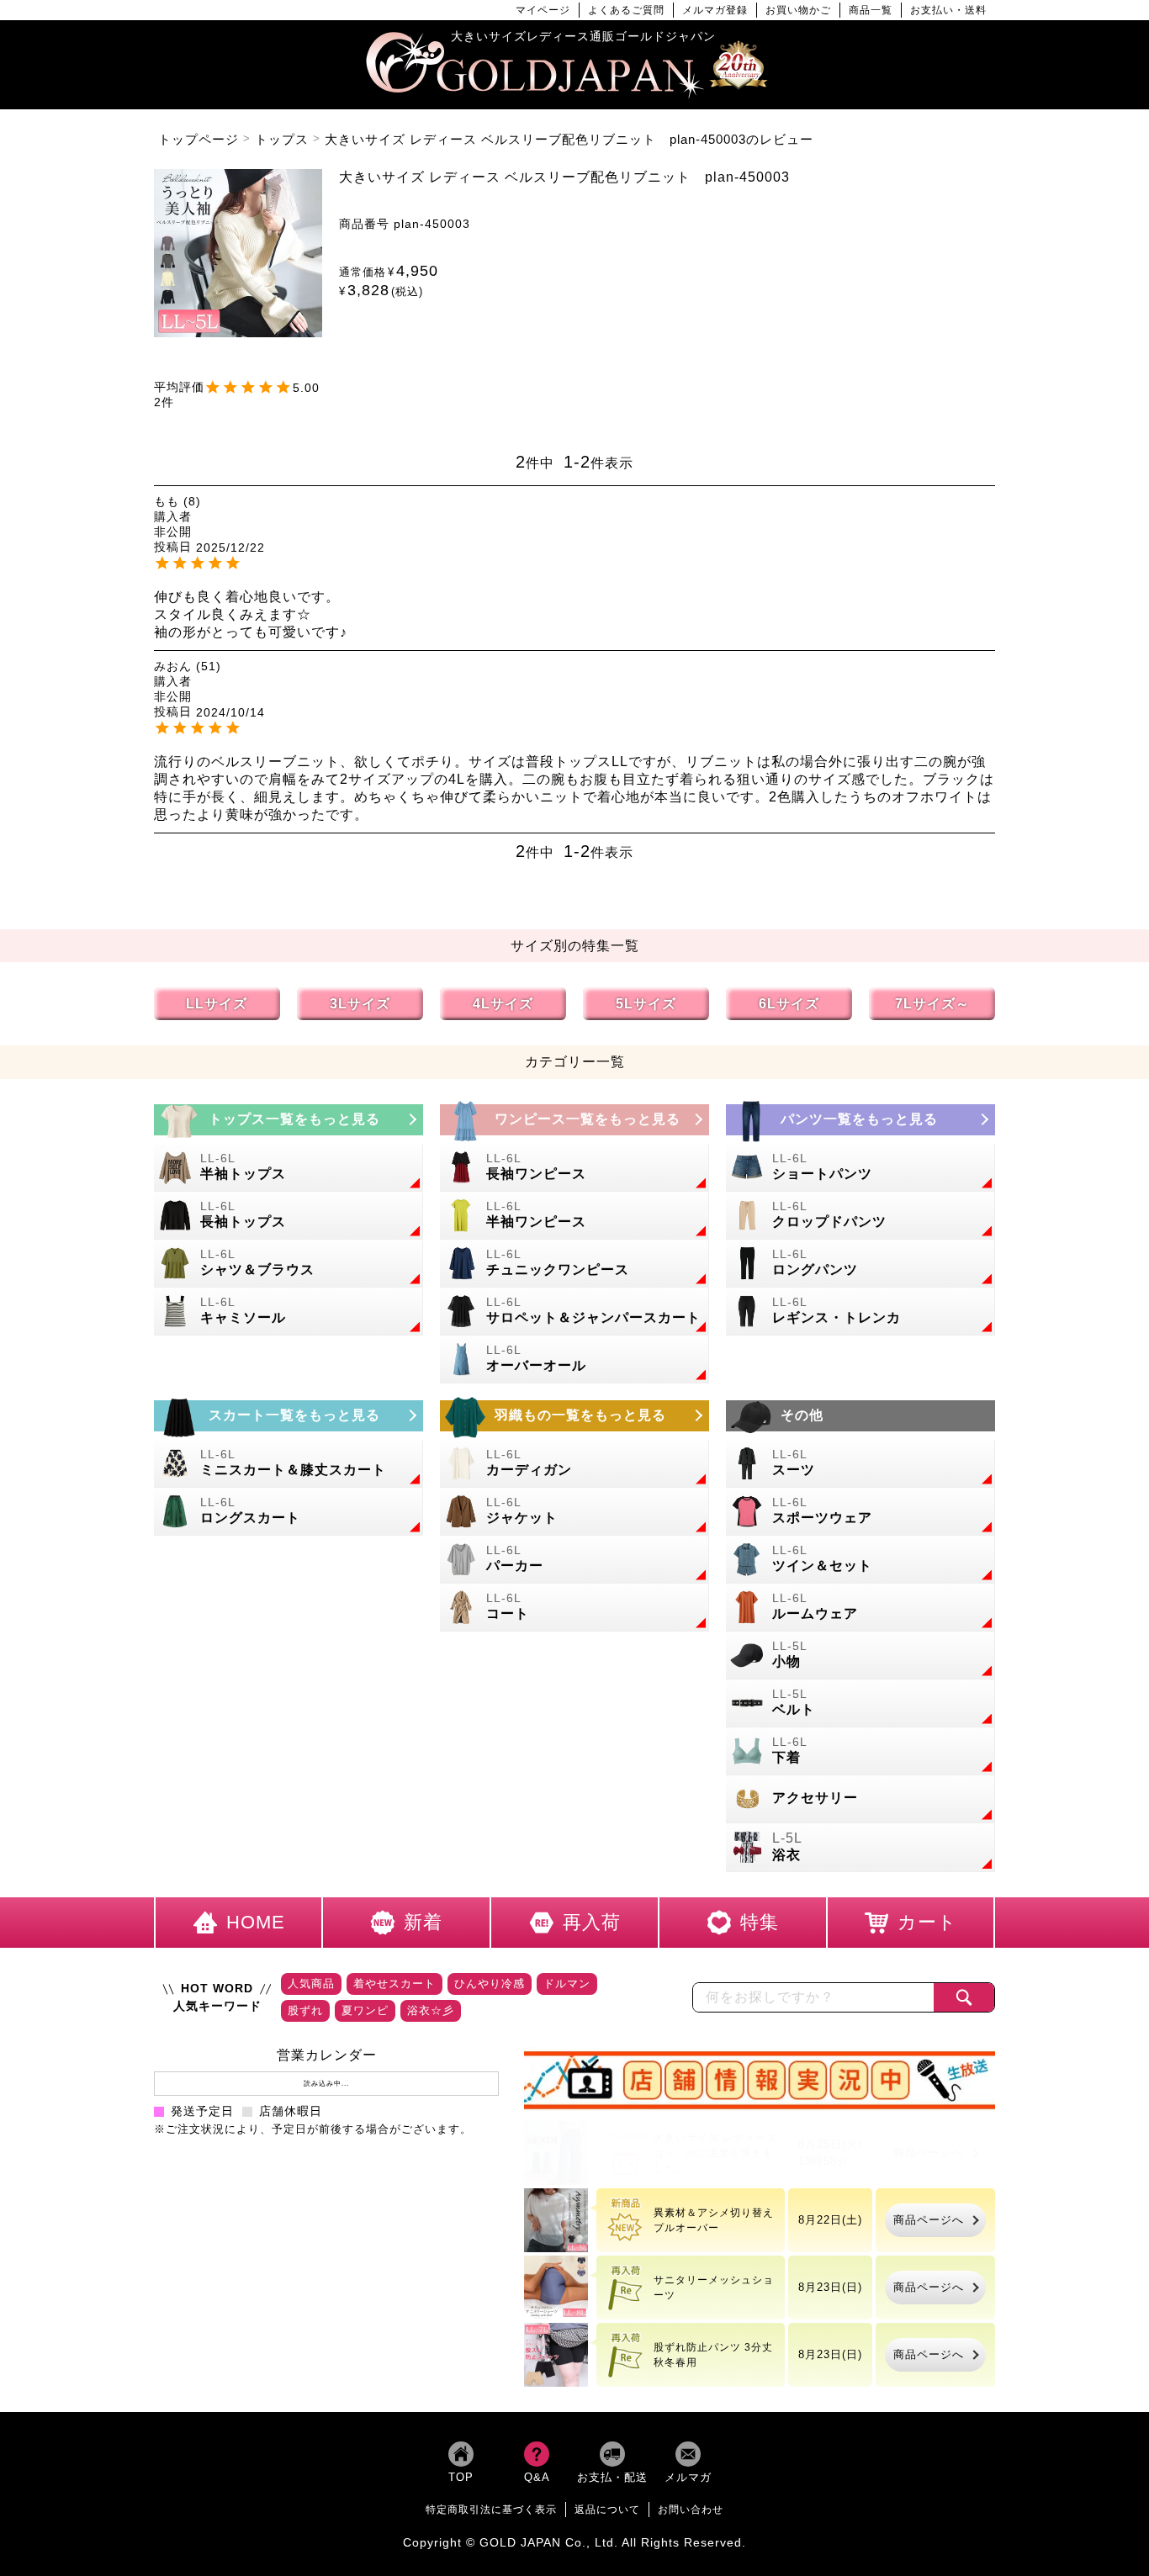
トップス (282, 139)
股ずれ (305, 2010)
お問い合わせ (691, 2509)
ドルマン (567, 1984)
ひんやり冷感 (490, 1984)
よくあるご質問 (626, 10)
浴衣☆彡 (431, 2010)
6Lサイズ (789, 1004)
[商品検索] (964, 1997)
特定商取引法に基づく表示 (491, 2509)
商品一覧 (871, 10)
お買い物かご (798, 10)
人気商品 (311, 1984)
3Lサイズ (360, 1004)
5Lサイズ (646, 1004)
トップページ (199, 139)
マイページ (543, 10)
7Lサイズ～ (932, 1004)
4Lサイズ (503, 1004)
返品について (607, 2509)
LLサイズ (217, 1004)
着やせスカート (394, 1984)
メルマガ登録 (715, 10)
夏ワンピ (365, 2010)
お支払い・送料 (948, 10)
